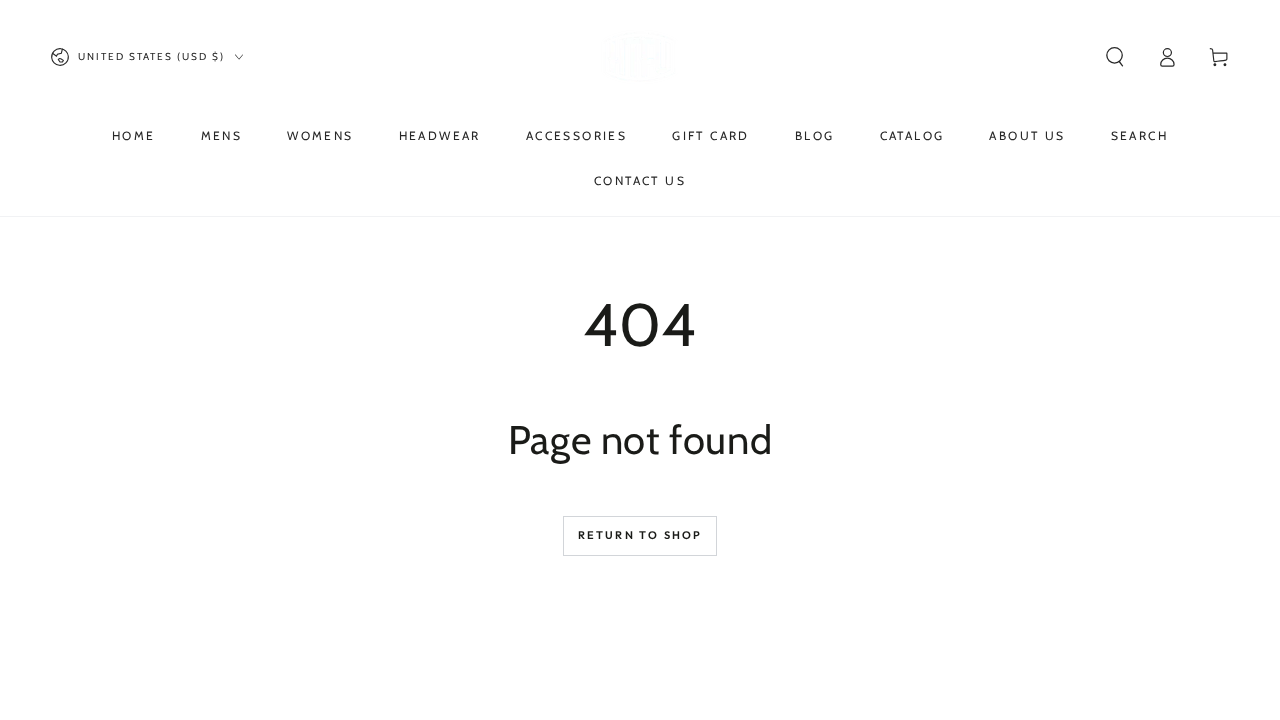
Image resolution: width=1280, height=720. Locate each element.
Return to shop (640, 535)
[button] (1115, 57)
